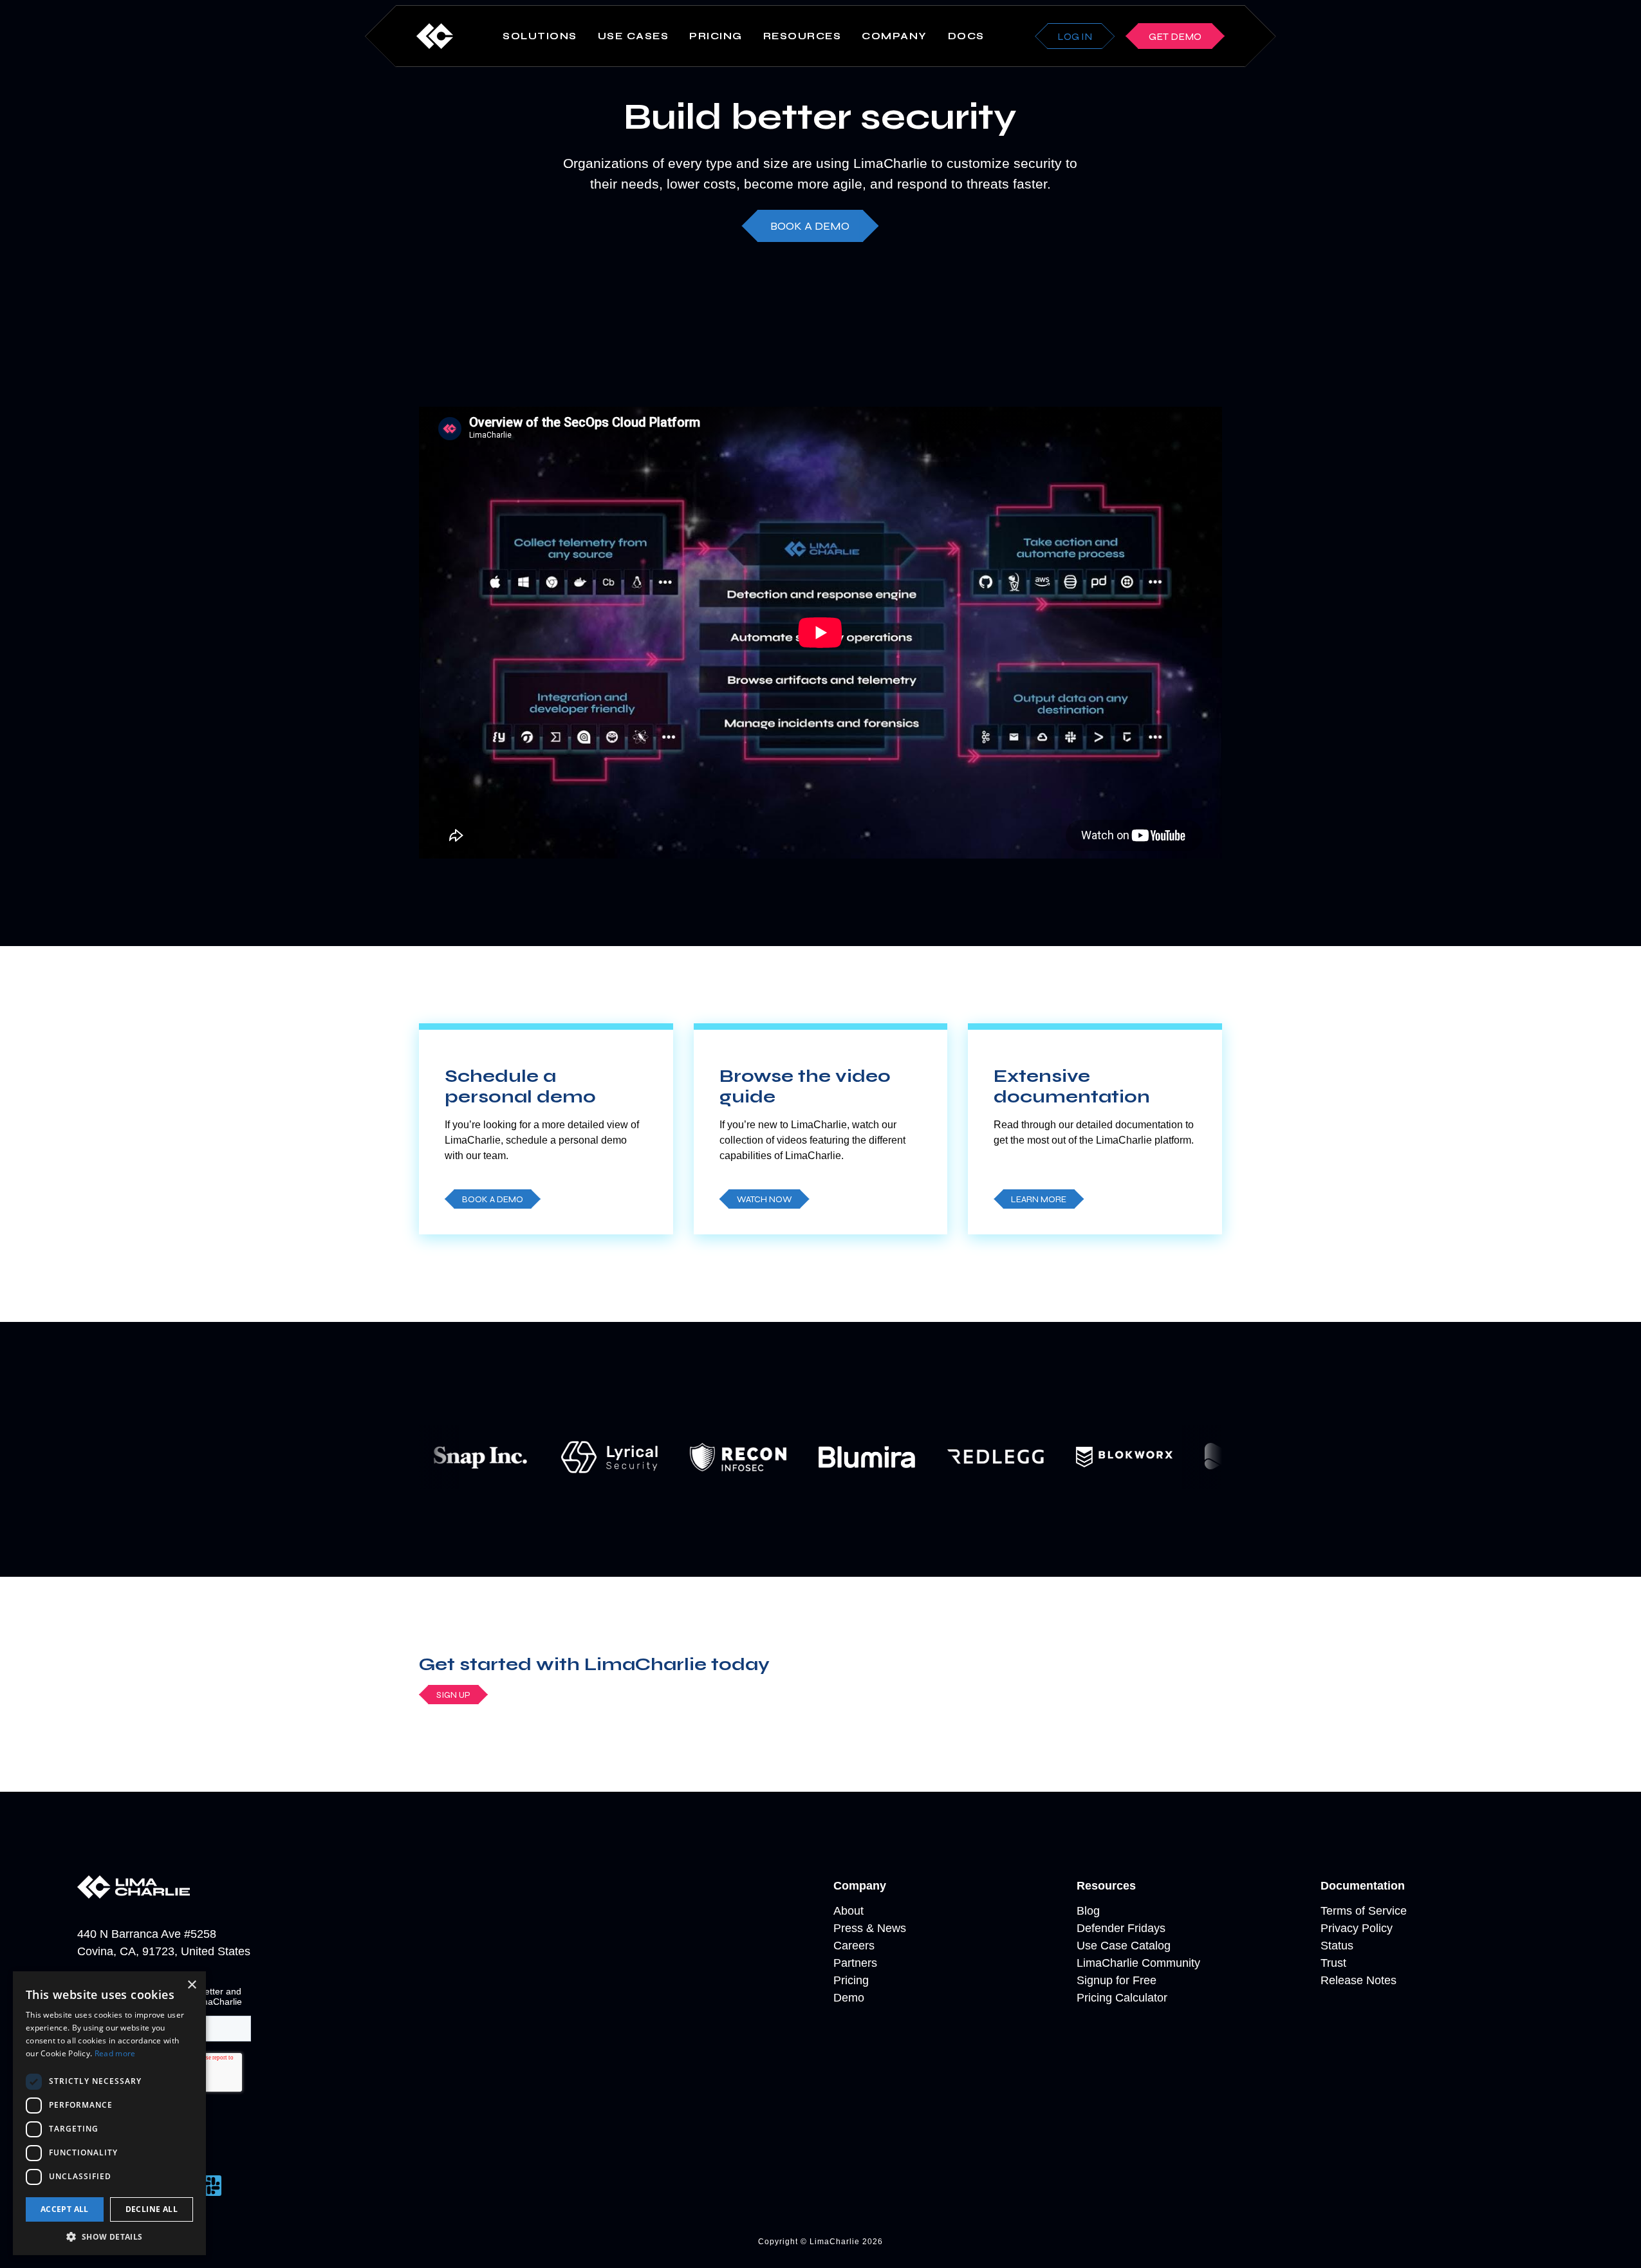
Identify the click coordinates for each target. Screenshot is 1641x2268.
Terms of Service (1364, 1911)
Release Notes (1358, 1980)
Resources (1106, 1886)
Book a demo (810, 226)
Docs (966, 36)
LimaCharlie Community (1138, 1963)
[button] (109, 2236)
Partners (855, 1963)
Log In (1075, 36)
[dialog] (109, 2113)
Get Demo (1175, 36)
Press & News (870, 1928)
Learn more (1039, 1199)
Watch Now (765, 1199)
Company (860, 1886)
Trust (1333, 1963)
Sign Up (453, 1695)
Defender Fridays (1121, 1928)
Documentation (1363, 1886)
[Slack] (211, 2186)
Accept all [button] (65, 2209)
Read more (115, 2053)
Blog (1088, 1911)
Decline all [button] (152, 2209)
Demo (849, 1998)
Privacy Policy (1357, 1928)
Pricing (716, 36)
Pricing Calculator (1122, 1998)
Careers (854, 1946)
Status (1337, 1946)
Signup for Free (1117, 1980)
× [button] (191, 1985)
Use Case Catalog (1124, 1946)
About (848, 1911)
